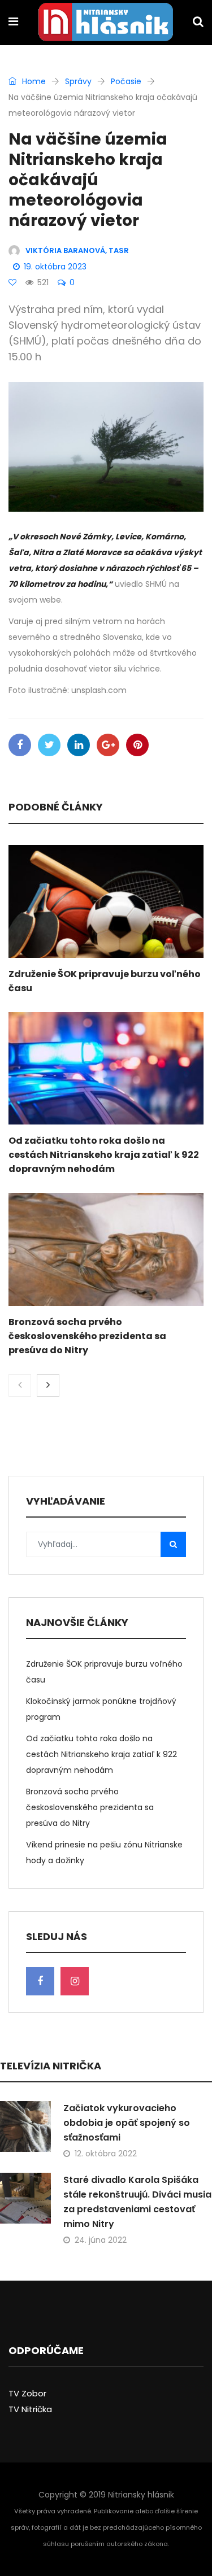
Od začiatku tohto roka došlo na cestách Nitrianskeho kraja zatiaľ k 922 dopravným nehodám (104, 1155)
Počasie (126, 81)
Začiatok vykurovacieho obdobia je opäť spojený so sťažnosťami (127, 2123)
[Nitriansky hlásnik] (106, 23)
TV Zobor (27, 2393)
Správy (78, 81)
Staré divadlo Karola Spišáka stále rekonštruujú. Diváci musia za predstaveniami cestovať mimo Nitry (137, 2202)
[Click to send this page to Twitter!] (49, 745)
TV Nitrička (30, 2409)
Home (33, 81)
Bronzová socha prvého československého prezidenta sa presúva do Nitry (87, 1336)
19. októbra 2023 (55, 267)
